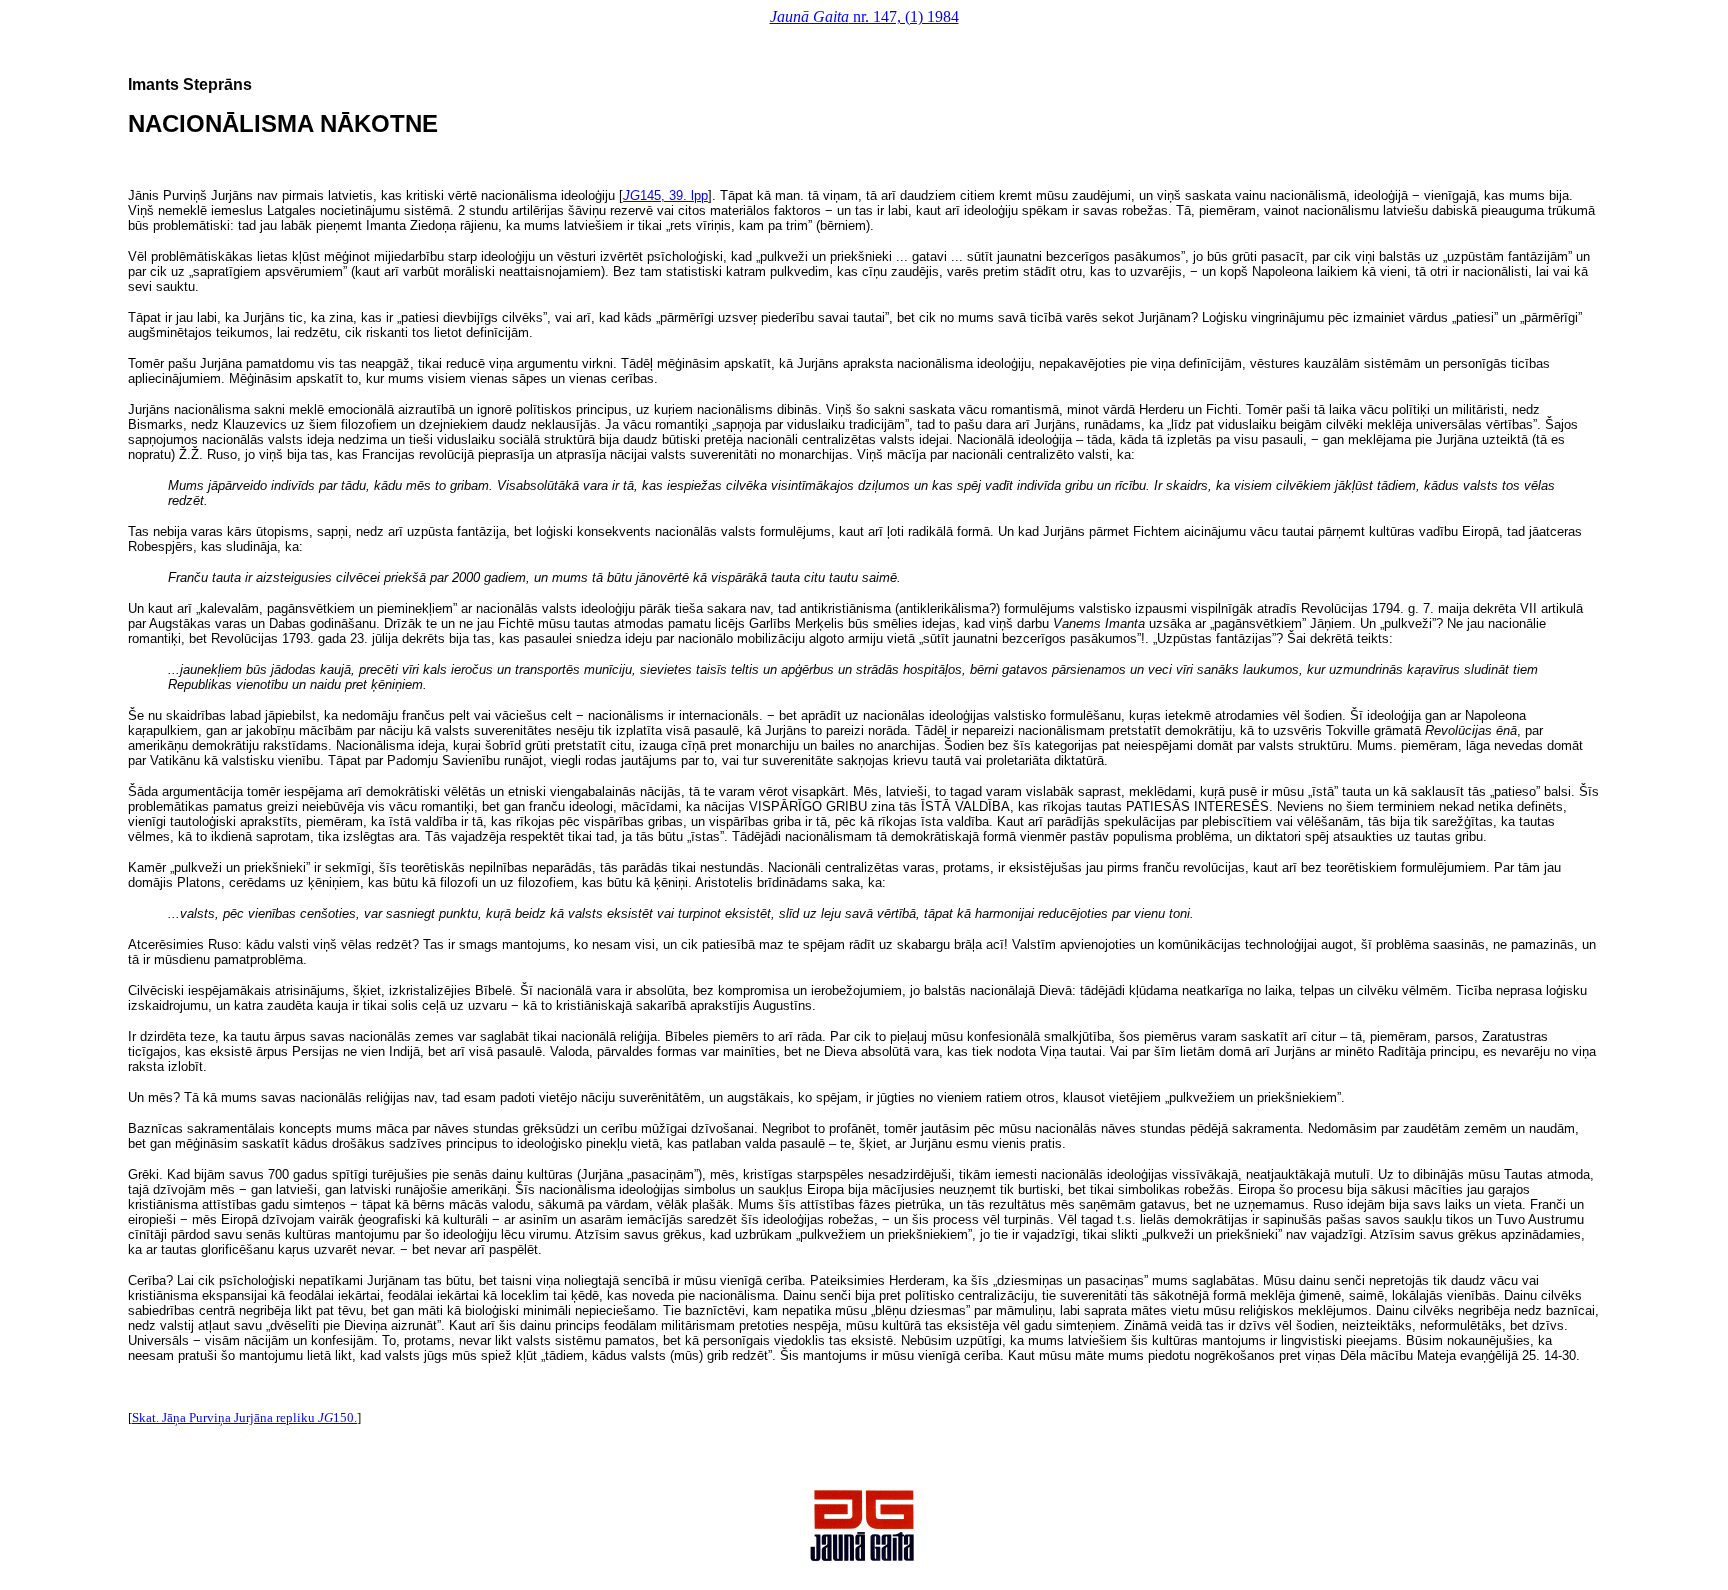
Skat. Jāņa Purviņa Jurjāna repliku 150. (244, 1417)
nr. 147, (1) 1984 (864, 16)
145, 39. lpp (665, 195)
